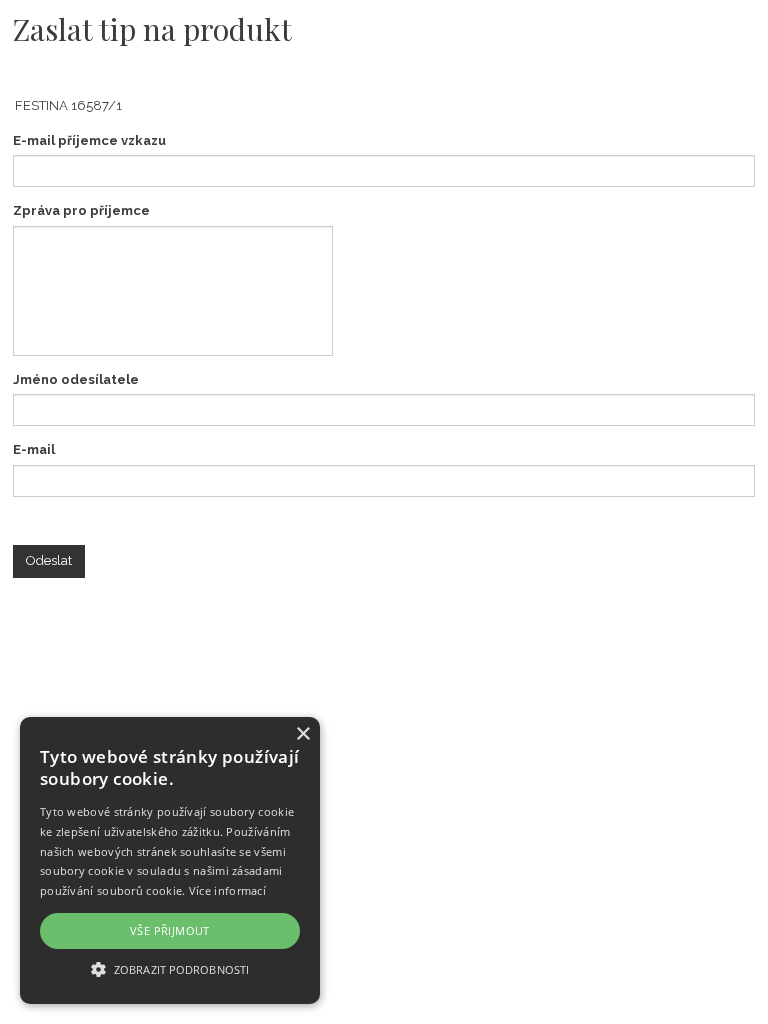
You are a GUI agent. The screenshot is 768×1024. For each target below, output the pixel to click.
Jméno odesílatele (76, 379)
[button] (170, 968)
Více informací (227, 890)
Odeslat (49, 560)
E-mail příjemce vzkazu (89, 140)
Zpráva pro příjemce (81, 210)
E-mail (34, 449)
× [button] (302, 734)
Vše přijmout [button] (170, 930)
